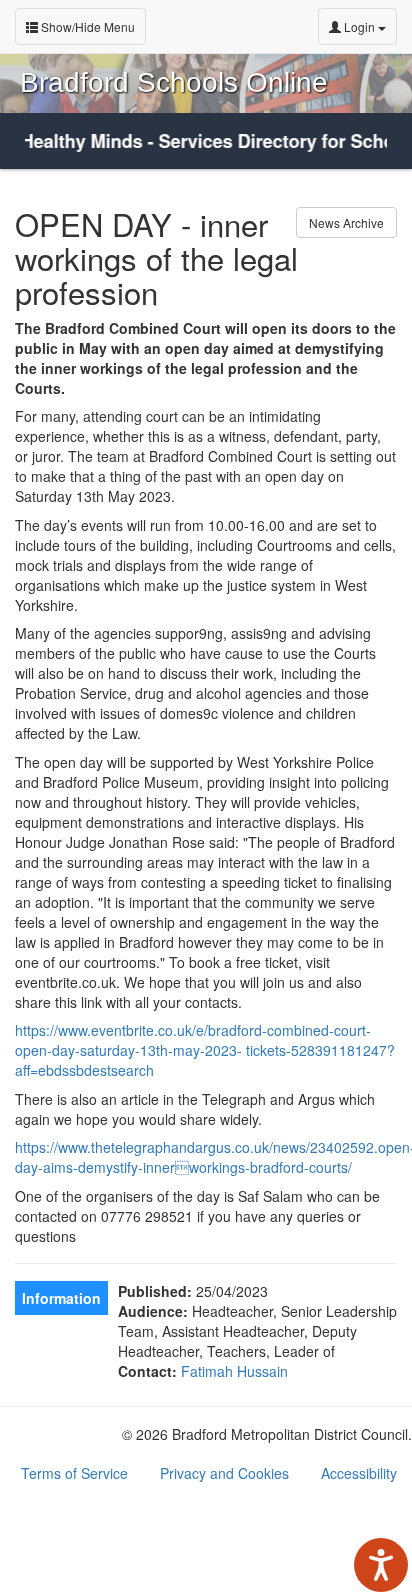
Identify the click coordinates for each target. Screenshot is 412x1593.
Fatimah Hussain (234, 1371)
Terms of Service (74, 1473)
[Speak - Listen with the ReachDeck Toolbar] (381, 1565)
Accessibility (359, 1473)
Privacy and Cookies (224, 1473)
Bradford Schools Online (174, 82)
